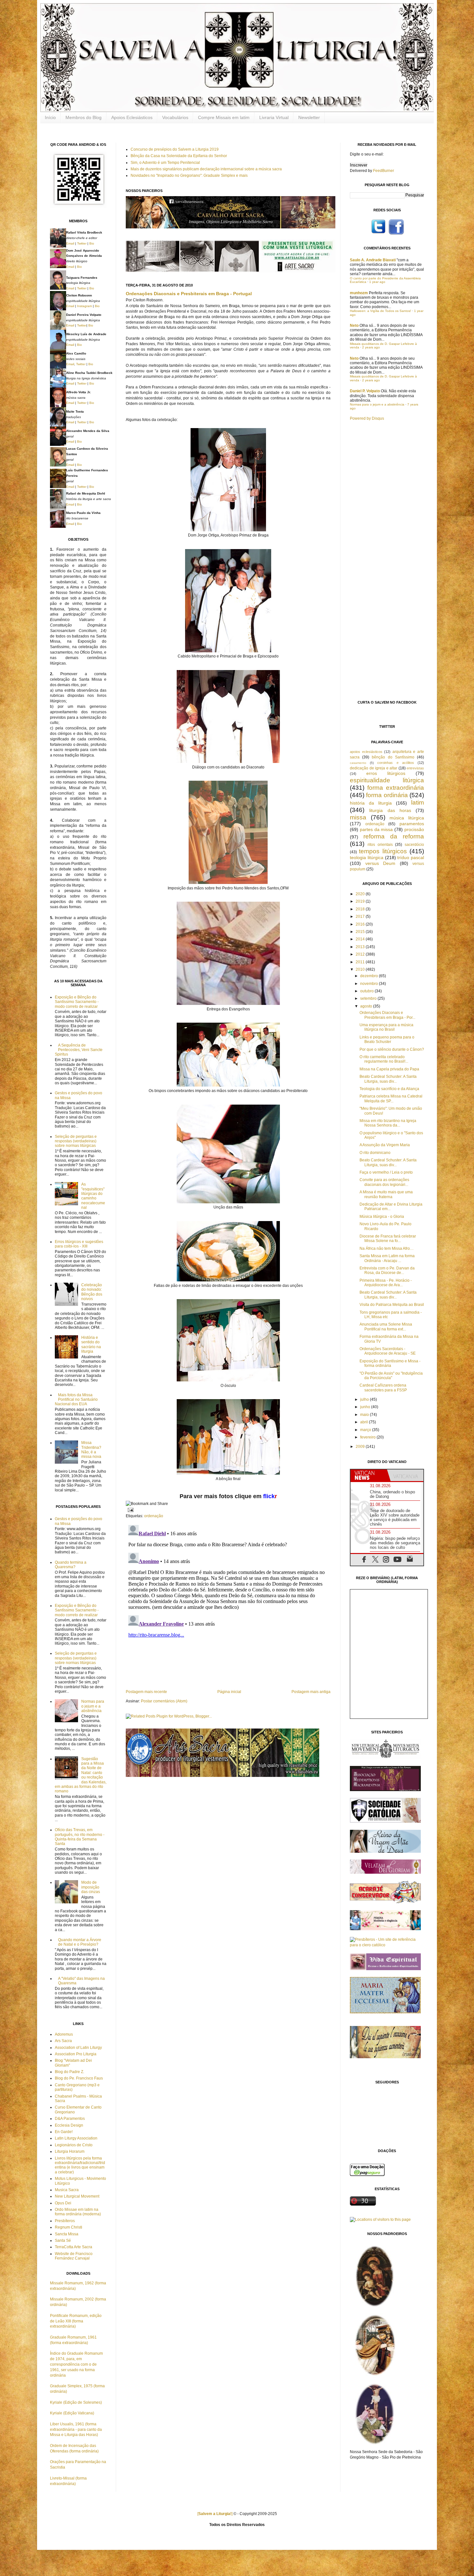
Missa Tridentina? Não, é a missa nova (91, 1450)
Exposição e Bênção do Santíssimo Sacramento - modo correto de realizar (77, 1002)
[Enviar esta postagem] (130, 1510)
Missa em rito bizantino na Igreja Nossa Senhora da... (388, 1123)
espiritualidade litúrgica (387, 780)
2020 (361, 894)
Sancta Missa (67, 2234)
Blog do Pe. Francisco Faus (79, 2078)
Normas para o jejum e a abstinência (93, 1706)
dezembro (370, 976)
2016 (361, 924)
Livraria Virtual (274, 117)
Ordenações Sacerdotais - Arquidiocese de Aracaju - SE (388, 1351)
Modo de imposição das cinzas (91, 1887)
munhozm (359, 293)
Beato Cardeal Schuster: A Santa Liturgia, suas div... (388, 1079)
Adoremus (64, 2034)
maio (365, 1415)
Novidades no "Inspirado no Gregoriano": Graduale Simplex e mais (189, 175)
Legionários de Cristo (74, 2145)
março (366, 1430)
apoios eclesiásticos (366, 752)
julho (365, 1399)
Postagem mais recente (146, 1692)
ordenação (154, 1516)
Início (50, 117)
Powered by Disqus (367, 418)
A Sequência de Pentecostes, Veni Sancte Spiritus (79, 1050)
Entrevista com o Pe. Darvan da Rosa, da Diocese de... (387, 1270)
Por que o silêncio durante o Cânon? (392, 1049)
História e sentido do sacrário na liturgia (91, 1344)
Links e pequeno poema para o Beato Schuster (387, 1039)
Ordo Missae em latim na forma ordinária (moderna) (78, 2212)
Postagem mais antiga (311, 1692)
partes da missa (376, 829)
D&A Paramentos (70, 2119)
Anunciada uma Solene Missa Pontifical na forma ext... (386, 1327)
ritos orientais (380, 845)
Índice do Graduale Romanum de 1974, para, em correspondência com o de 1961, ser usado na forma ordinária (76, 2364)
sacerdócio (414, 845)
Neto (354, 326)
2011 (361, 962)
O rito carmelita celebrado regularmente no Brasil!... (384, 1059)
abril (365, 1422)
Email (70, 243)
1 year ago (377, 282)
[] (215, 2514)
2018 (361, 909)
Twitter (82, 243)
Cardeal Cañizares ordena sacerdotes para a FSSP (383, 1388)
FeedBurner (384, 171)
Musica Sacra (67, 2190)
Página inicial (229, 1692)
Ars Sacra (63, 2041)
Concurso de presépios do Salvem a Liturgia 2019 (175, 149)
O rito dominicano (375, 1153)
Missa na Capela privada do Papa (389, 1069)
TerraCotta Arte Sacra (74, 2247)
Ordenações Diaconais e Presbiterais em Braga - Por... (387, 1015)
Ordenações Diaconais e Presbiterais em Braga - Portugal (189, 294)
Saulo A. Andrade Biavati (373, 260)
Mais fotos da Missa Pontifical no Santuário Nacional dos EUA (76, 1400)
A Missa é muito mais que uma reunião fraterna (386, 1194)
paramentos (412, 824)
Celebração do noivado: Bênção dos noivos (92, 1292)
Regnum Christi (69, 2227)
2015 (361, 932)
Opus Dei (63, 2203)
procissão (414, 829)
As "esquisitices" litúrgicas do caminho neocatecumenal (93, 1196)
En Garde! (64, 2132)
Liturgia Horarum (70, 2151)
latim (418, 802)
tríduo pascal (411, 857)
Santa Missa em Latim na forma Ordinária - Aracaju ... (387, 1258)
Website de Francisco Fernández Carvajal (74, 2256)
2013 (361, 947)
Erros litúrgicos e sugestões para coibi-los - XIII (79, 1244)
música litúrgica (407, 818)
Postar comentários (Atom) (164, 1701)
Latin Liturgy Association (76, 2138)
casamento (358, 763)
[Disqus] (228, 1603)
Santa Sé (63, 2240)
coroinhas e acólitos (395, 763)
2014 (361, 939)
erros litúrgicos (386, 773)
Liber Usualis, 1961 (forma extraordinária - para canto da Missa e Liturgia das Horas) (76, 2430)
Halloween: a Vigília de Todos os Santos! (380, 311)
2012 (361, 954)
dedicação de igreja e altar (374, 768)
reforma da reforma (394, 836)
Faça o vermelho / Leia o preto (386, 1172)
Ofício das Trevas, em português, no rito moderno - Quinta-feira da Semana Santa (80, 1837)
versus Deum (380, 863)
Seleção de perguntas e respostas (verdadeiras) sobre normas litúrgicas (76, 1141)
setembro (369, 998)
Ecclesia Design (69, 2125)
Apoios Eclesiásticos (132, 117)
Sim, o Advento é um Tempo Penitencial (165, 163)
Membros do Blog (84, 117)
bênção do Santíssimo (393, 757)
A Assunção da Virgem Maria (385, 1145)
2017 (361, 917)
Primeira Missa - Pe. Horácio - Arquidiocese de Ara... (386, 1283)
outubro (367, 991)
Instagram (84, 306)
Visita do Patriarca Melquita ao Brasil (392, 1305)
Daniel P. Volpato (365, 391)
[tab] (369, 1475)
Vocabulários (175, 117)
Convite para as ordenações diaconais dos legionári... (384, 1182)
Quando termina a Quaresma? (71, 1565)
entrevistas (415, 768)
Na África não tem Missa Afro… (387, 1248)
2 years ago (371, 347)
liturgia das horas (390, 810)
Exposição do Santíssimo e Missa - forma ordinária (390, 1363)
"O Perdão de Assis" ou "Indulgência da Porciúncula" (391, 1376)
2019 (361, 901)
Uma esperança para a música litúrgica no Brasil (386, 1027)
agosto (367, 1006)
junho (366, 1407)
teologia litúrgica (367, 857)
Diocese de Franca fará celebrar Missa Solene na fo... (388, 1238)
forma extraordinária (396, 788)
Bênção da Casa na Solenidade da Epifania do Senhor (179, 156)
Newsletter (309, 117)
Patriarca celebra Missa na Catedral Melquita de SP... (391, 1098)
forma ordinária (387, 795)
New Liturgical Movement (77, 2196)
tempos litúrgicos (383, 851)
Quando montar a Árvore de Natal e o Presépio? (80, 1942)
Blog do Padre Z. (69, 2072)
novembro (370, 984)
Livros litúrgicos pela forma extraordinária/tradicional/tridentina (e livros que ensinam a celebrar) (80, 2165)
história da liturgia (371, 803)
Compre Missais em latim (224, 117)
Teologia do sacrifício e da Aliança (389, 1089)
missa (358, 817)
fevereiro (368, 1437)
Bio (92, 243)
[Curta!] (396, 234)
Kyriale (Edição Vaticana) (72, 2413)
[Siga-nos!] (378, 234)
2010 (361, 969)
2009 (361, 1447)
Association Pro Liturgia (76, 2054)
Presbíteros (65, 2221)
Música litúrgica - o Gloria (382, 1217)
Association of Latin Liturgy (78, 2048)
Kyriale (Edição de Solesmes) (76, 2402)
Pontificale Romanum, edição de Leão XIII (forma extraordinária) (76, 2321)
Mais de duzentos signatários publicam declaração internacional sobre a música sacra (206, 169)
